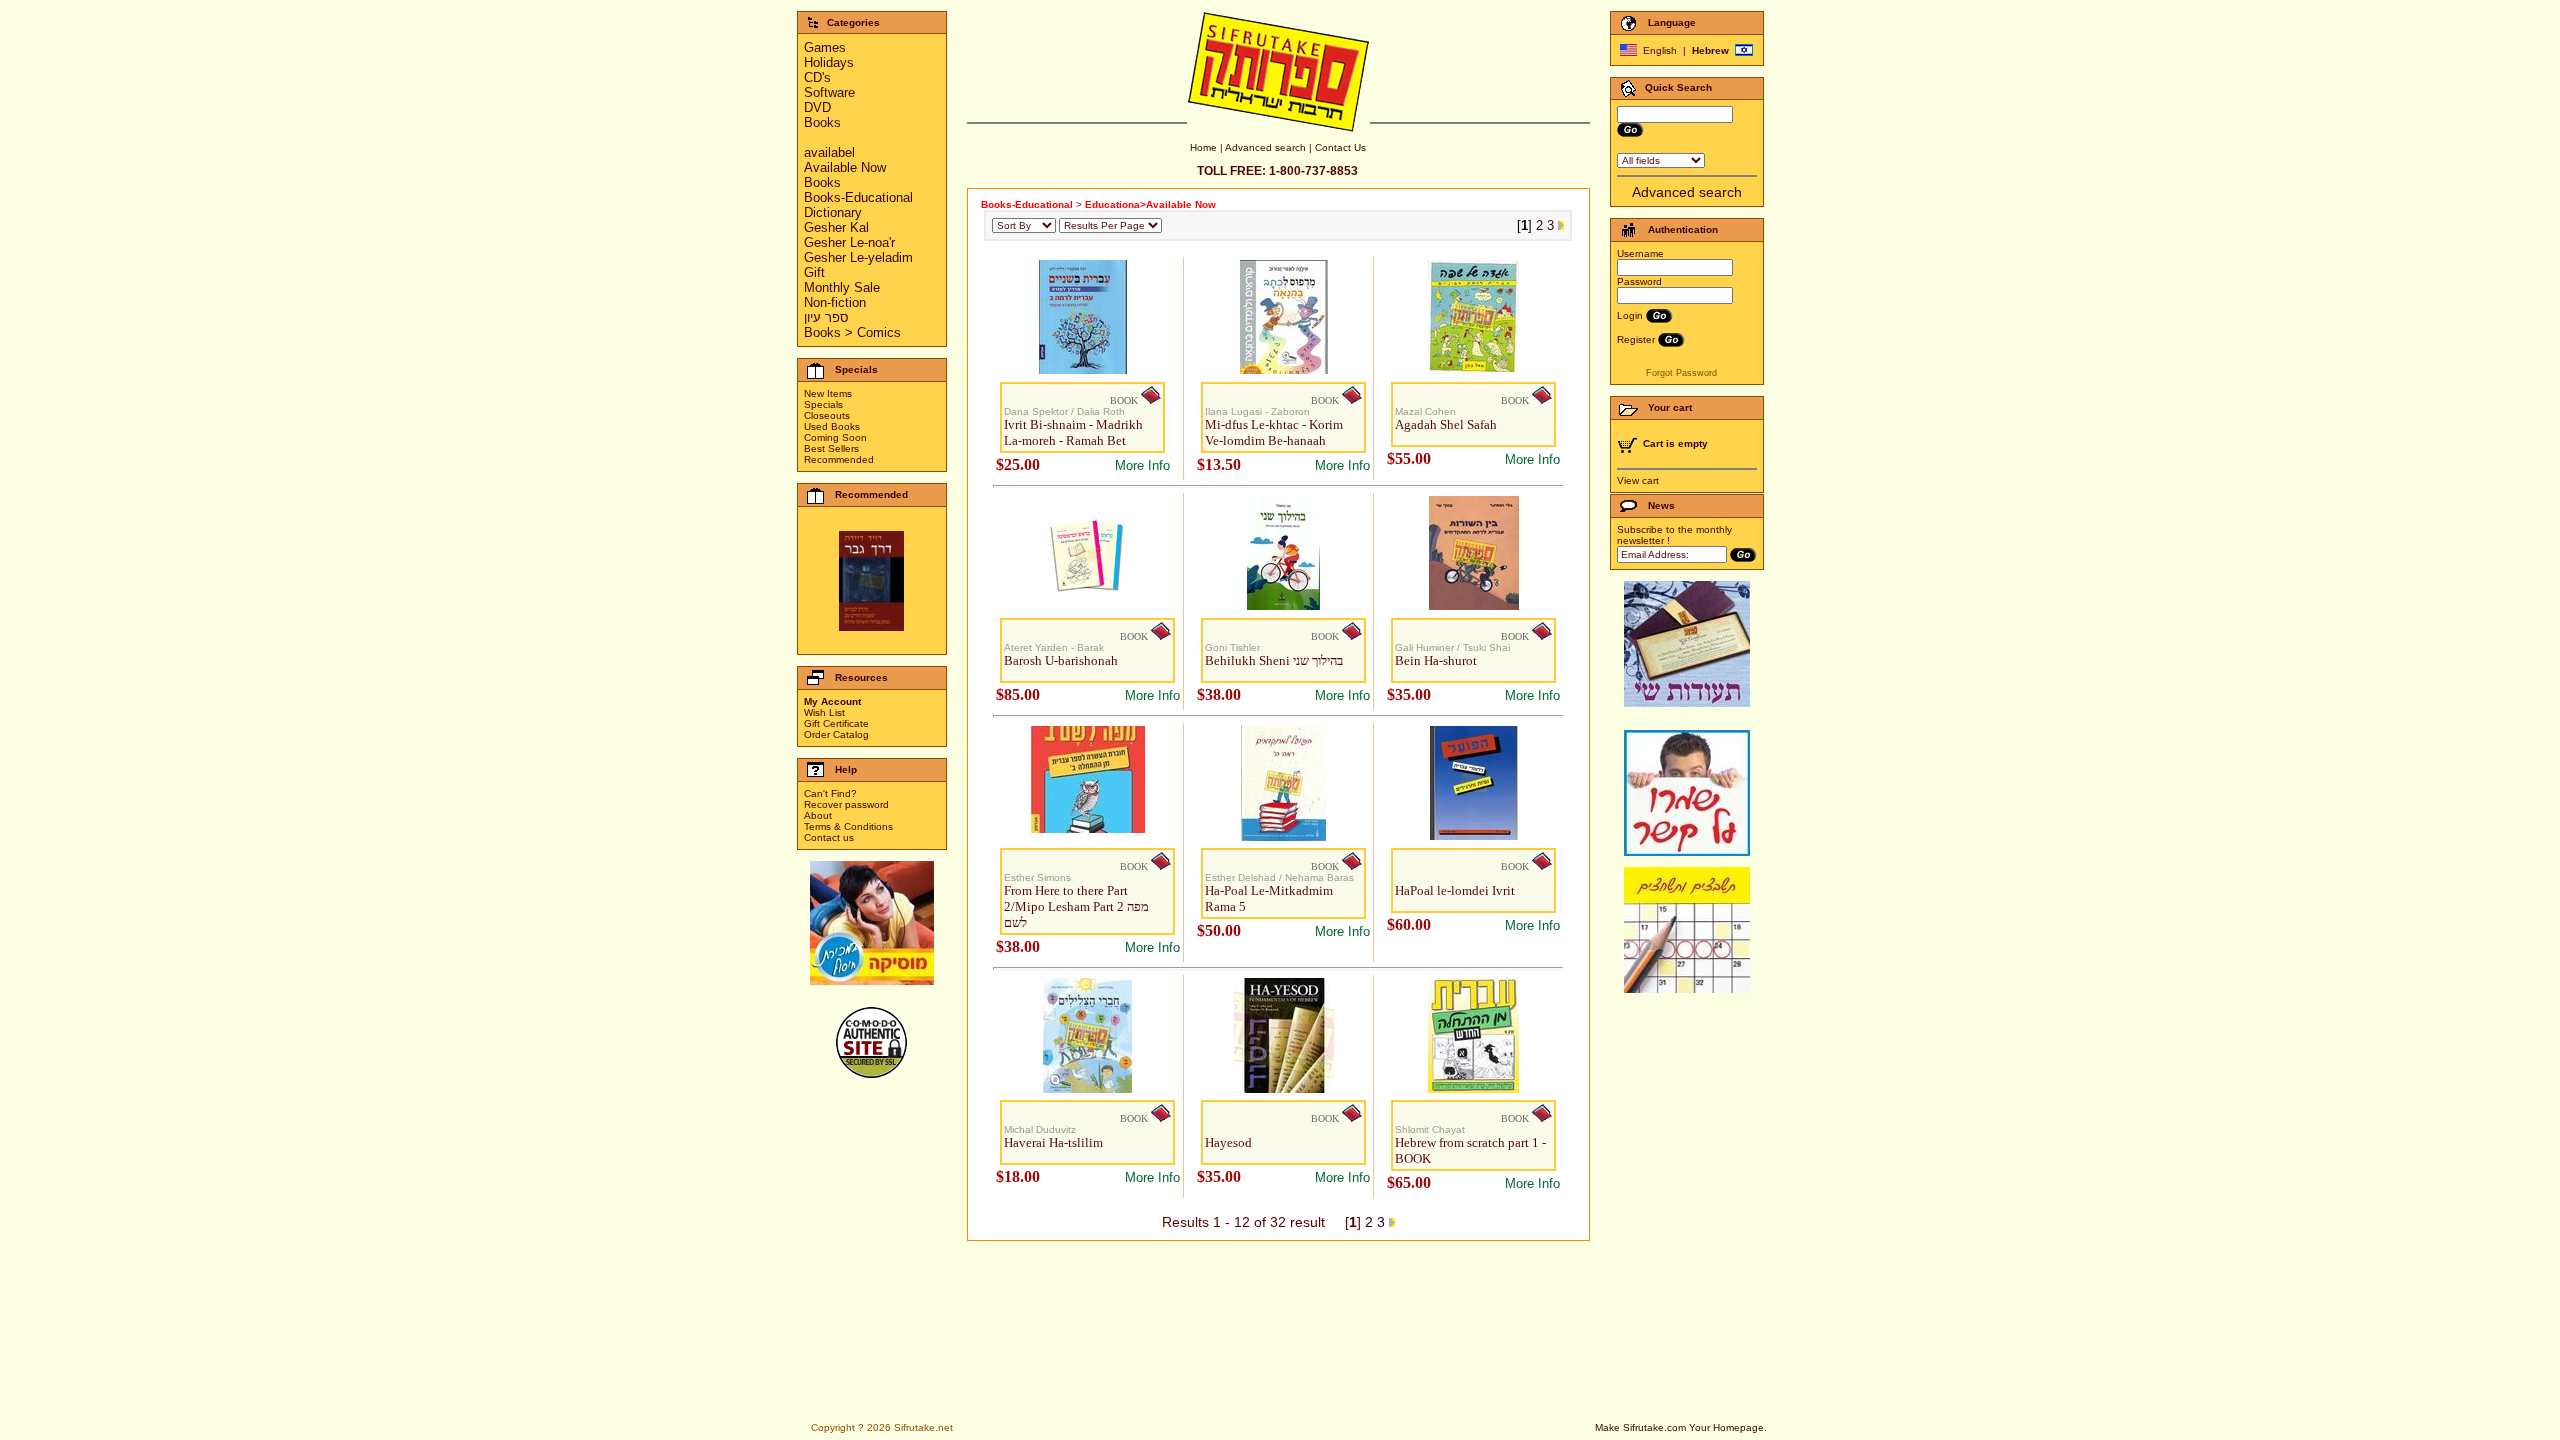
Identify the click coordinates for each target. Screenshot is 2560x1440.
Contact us (829, 837)
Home (1203, 147)
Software (829, 92)
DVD (817, 107)
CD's (817, 77)
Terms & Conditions (848, 826)
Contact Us (1340, 147)
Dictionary (833, 212)
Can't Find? (830, 793)
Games (825, 47)
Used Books (832, 426)
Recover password (846, 804)
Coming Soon (835, 437)
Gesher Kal (836, 227)
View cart (1638, 480)
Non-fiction (835, 302)
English (1660, 50)
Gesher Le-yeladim (858, 257)
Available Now (845, 167)
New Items (828, 393)
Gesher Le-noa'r (849, 242)
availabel (829, 152)
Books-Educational (858, 197)
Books (822, 122)
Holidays (829, 62)
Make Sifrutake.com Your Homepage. (1681, 1427)
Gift (814, 272)
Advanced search (1265, 147)
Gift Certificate (836, 723)
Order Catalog (836, 734)
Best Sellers (831, 448)
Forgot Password (1681, 373)
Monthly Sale (842, 287)
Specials (823, 404)
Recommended (839, 459)
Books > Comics (852, 332)
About (818, 815)
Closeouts (827, 415)
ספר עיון (826, 317)
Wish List (824, 712)
